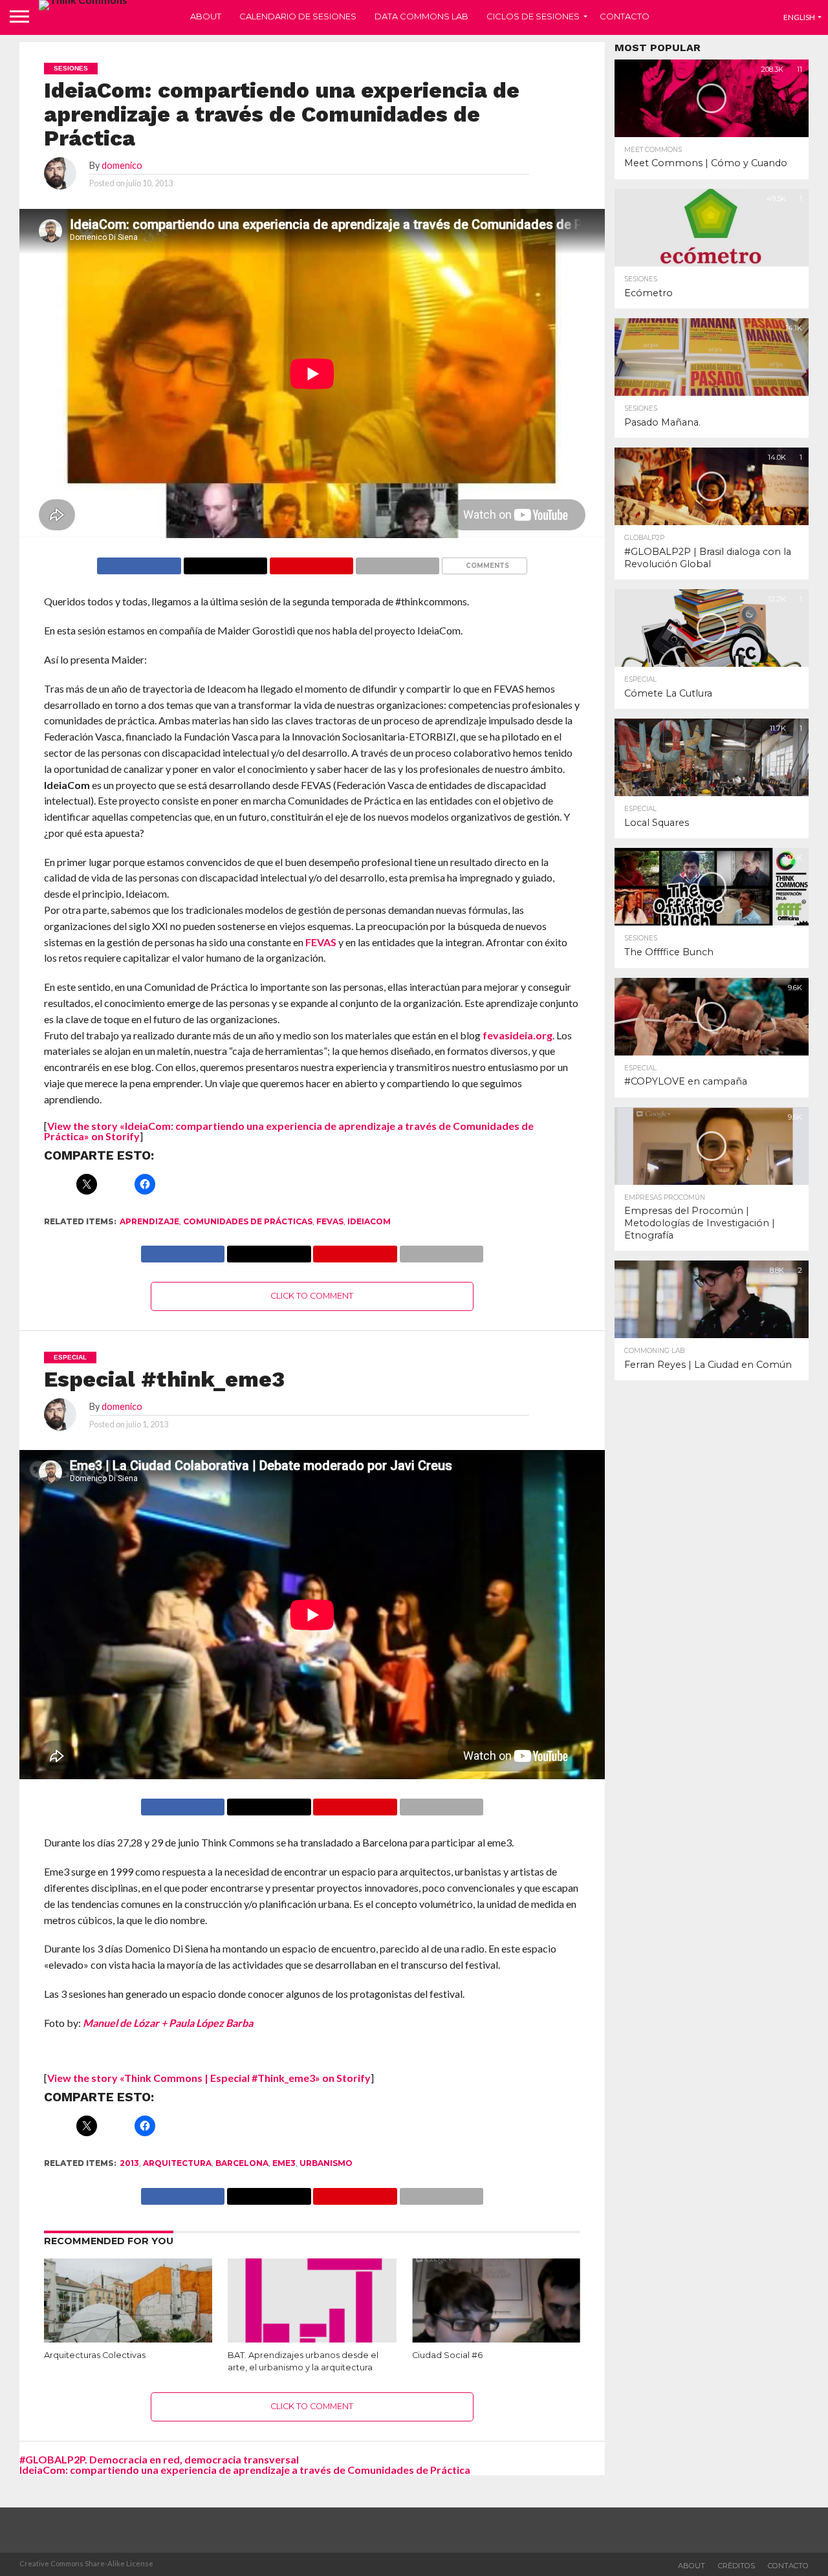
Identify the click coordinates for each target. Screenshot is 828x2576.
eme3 (284, 2163)
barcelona (242, 2163)
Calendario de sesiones (298, 16)
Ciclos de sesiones (533, 16)
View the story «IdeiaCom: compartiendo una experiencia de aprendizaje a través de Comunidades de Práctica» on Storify (289, 1131)
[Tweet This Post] (268, 1803)
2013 (129, 2163)
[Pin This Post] (311, 562)
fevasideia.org (517, 1035)
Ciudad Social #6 (447, 2355)
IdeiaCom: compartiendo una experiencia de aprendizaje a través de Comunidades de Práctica (245, 2470)
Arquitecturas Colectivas (95, 2355)
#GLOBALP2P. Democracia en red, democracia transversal (159, 2459)
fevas (330, 1221)
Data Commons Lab (421, 16)
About (206, 16)
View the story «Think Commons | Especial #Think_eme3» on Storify (209, 2078)
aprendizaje (149, 1221)
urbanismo (326, 2163)
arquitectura (177, 2163)
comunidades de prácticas (248, 1221)
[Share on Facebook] (139, 562)
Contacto (625, 16)
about (692, 2566)
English (799, 17)
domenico (122, 165)
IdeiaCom (369, 1221)
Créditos (736, 2566)
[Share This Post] (225, 562)
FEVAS (321, 942)
